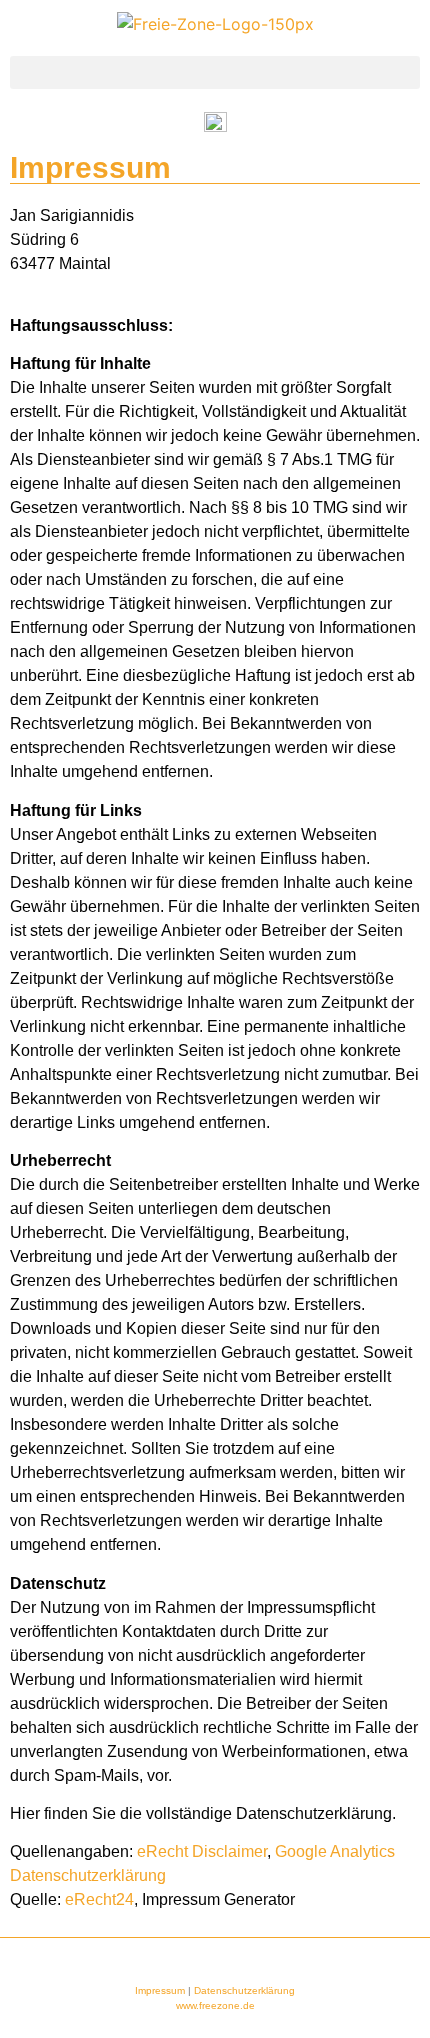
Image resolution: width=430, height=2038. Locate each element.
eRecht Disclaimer (202, 1851)
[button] (215, 72)
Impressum (160, 1990)
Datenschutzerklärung (244, 1990)
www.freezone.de (215, 2005)
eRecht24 (99, 1899)
